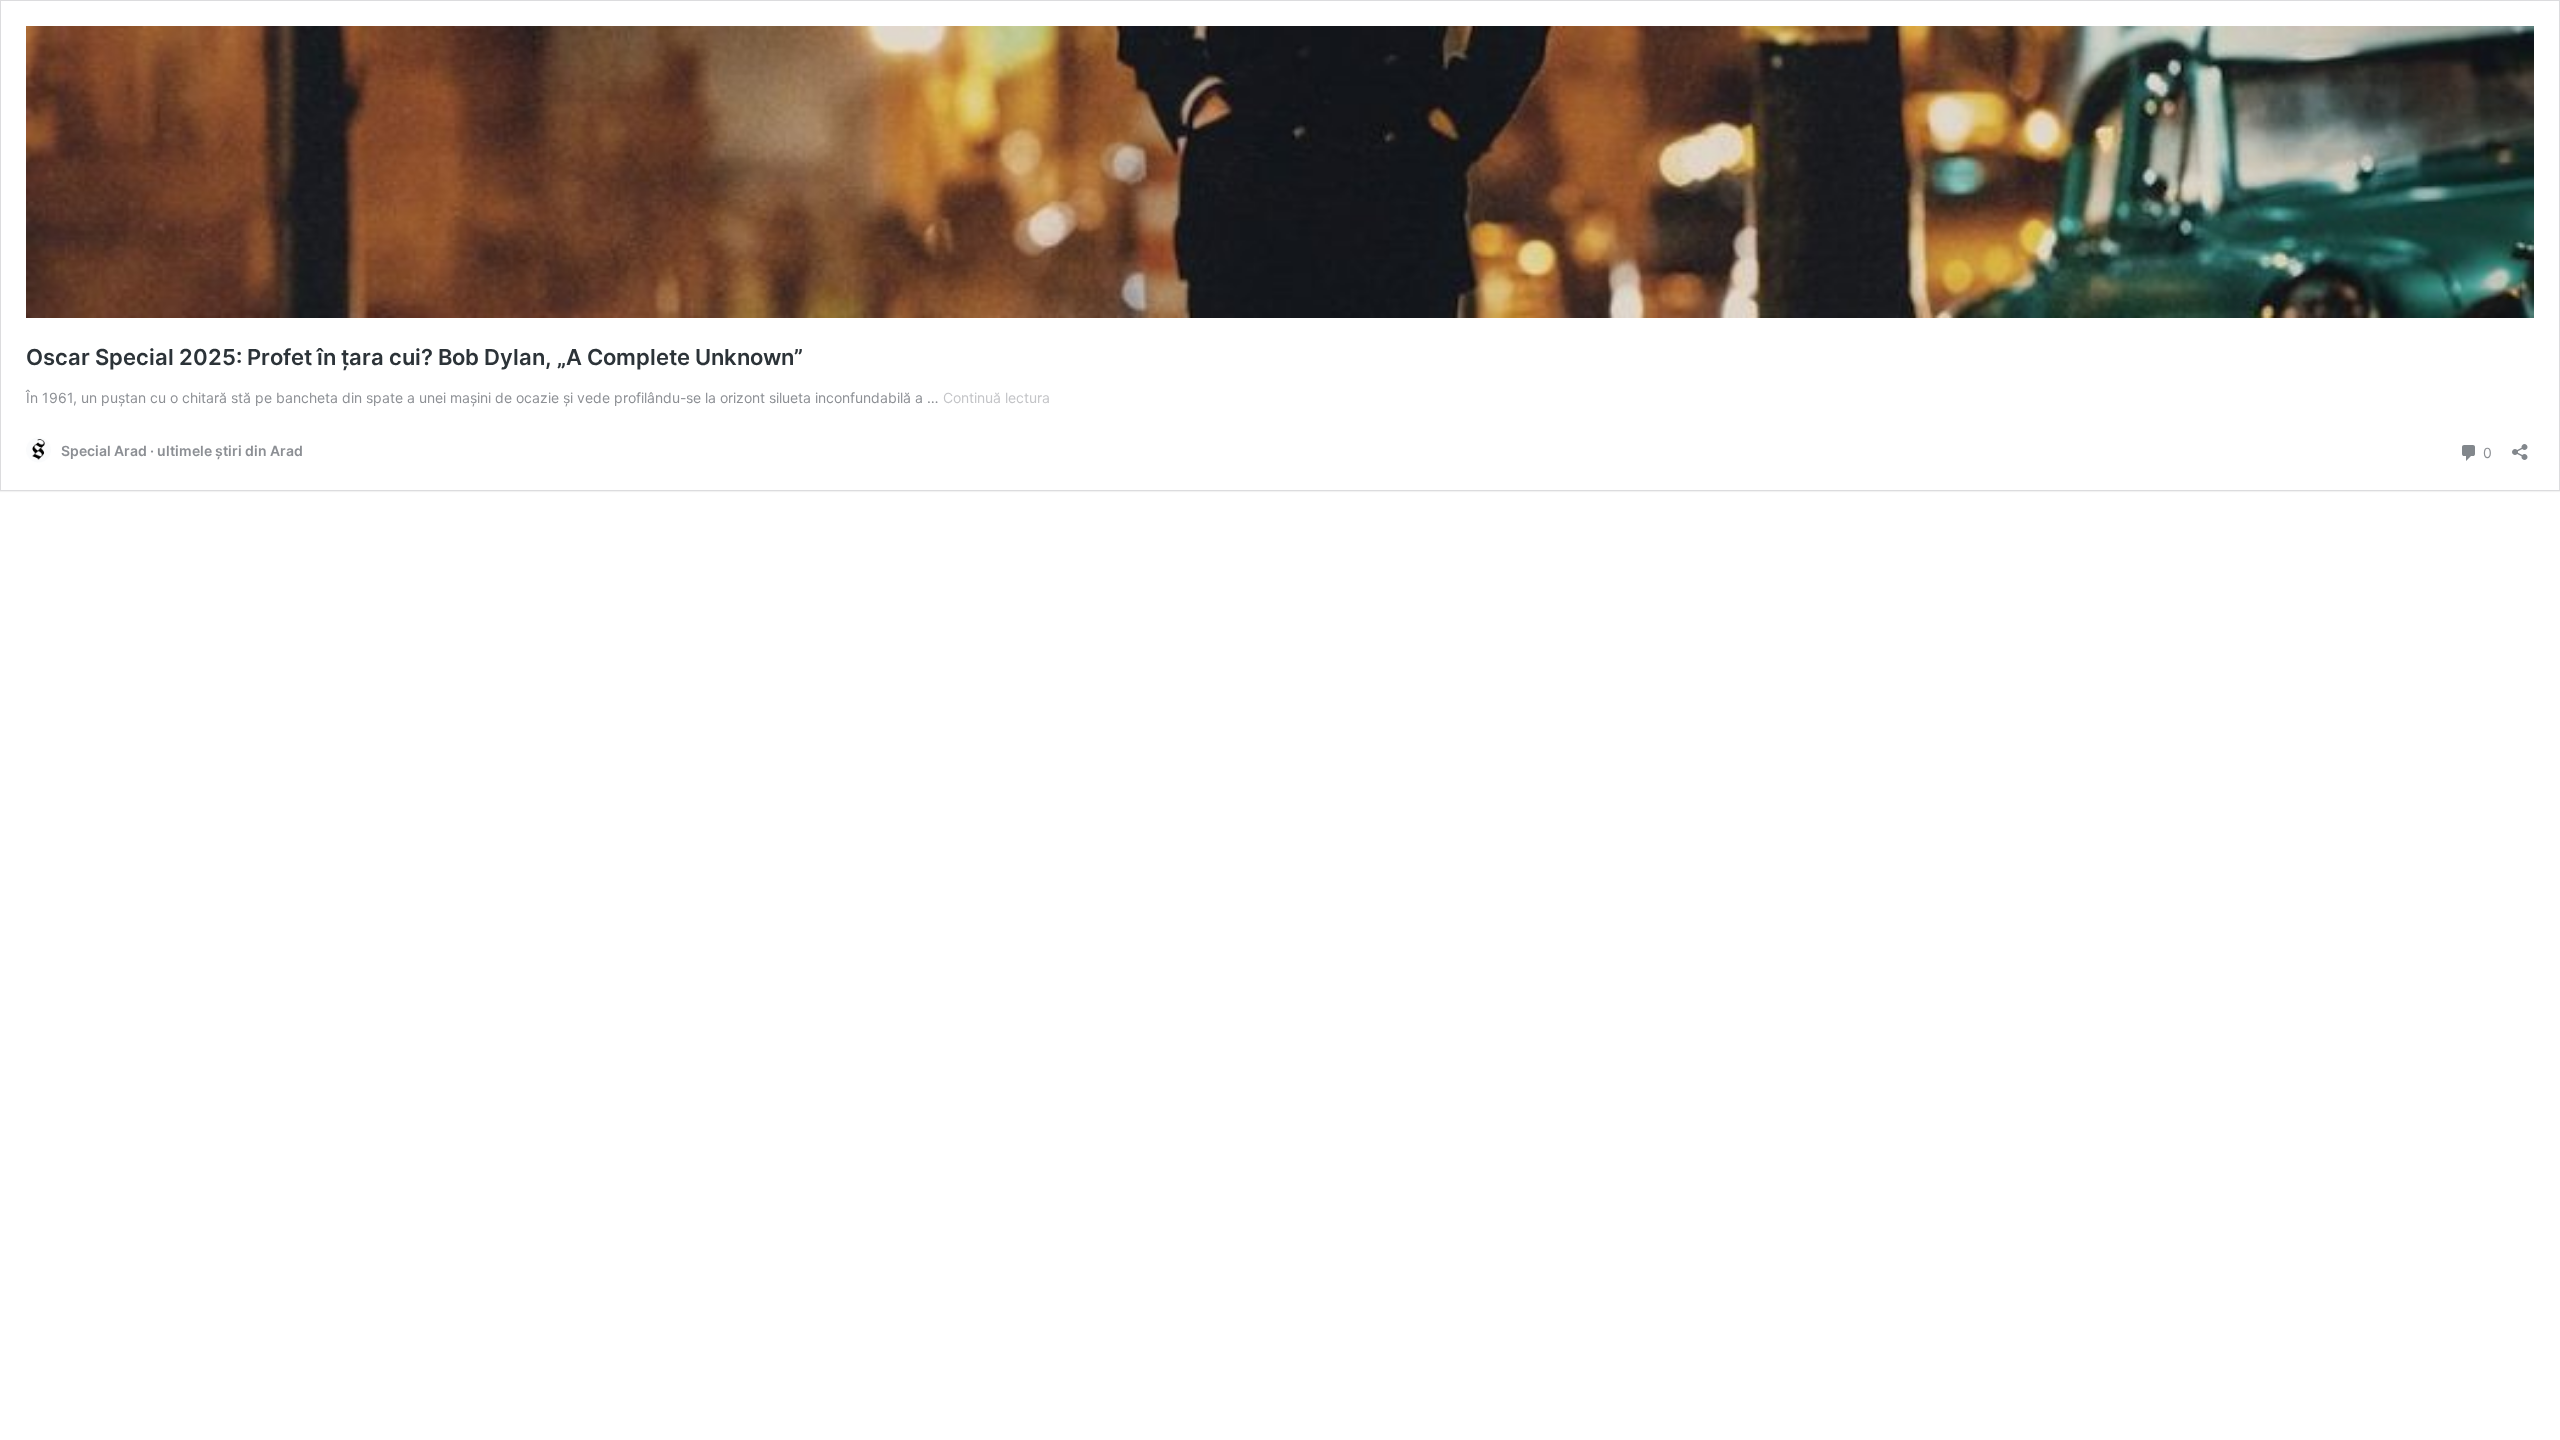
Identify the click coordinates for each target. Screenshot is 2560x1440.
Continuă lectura (996, 397)
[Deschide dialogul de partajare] (2520, 445)
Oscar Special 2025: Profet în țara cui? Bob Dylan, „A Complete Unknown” (414, 357)
